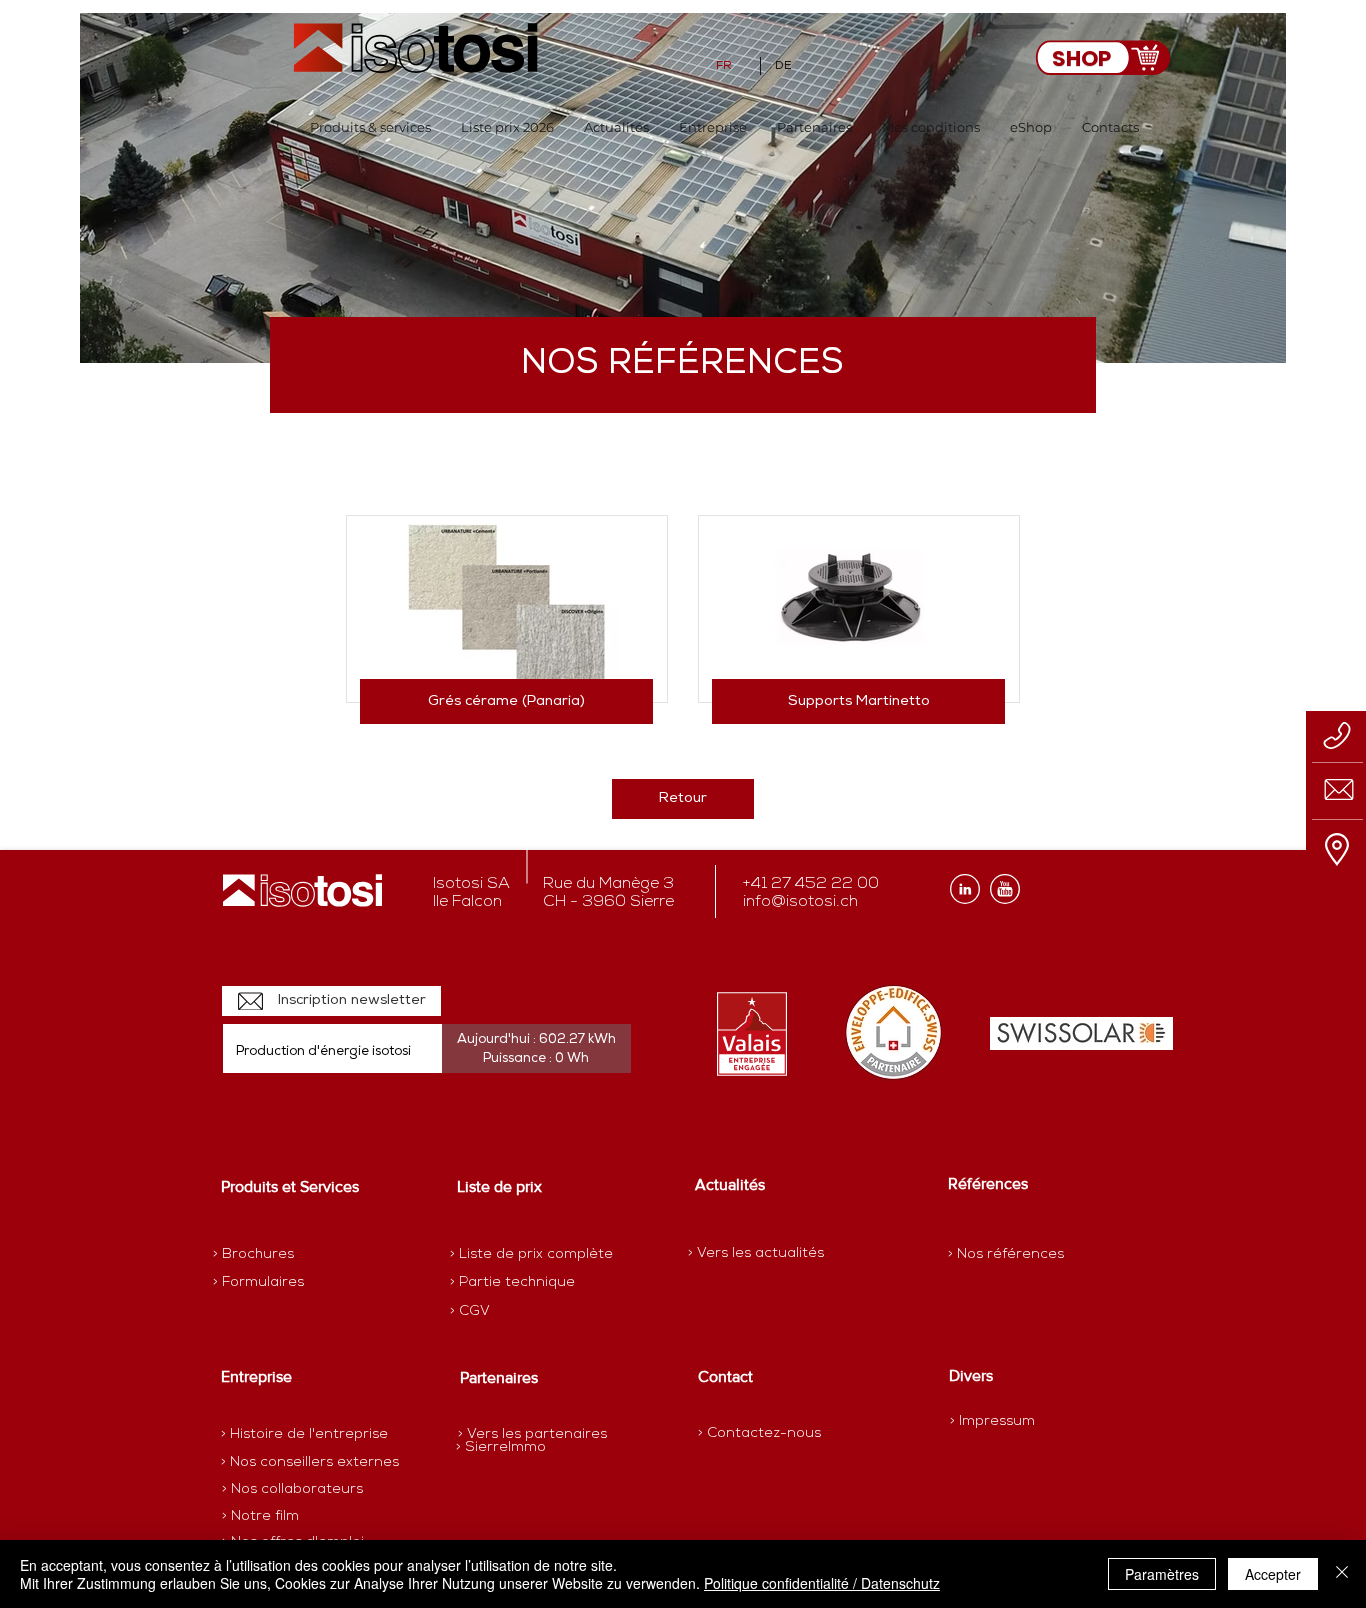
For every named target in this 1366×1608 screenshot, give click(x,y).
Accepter (1273, 1574)
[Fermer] (1342, 1574)
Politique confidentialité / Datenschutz (822, 1583)
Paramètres (1162, 1574)
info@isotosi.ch (800, 902)
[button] (370, 127)
